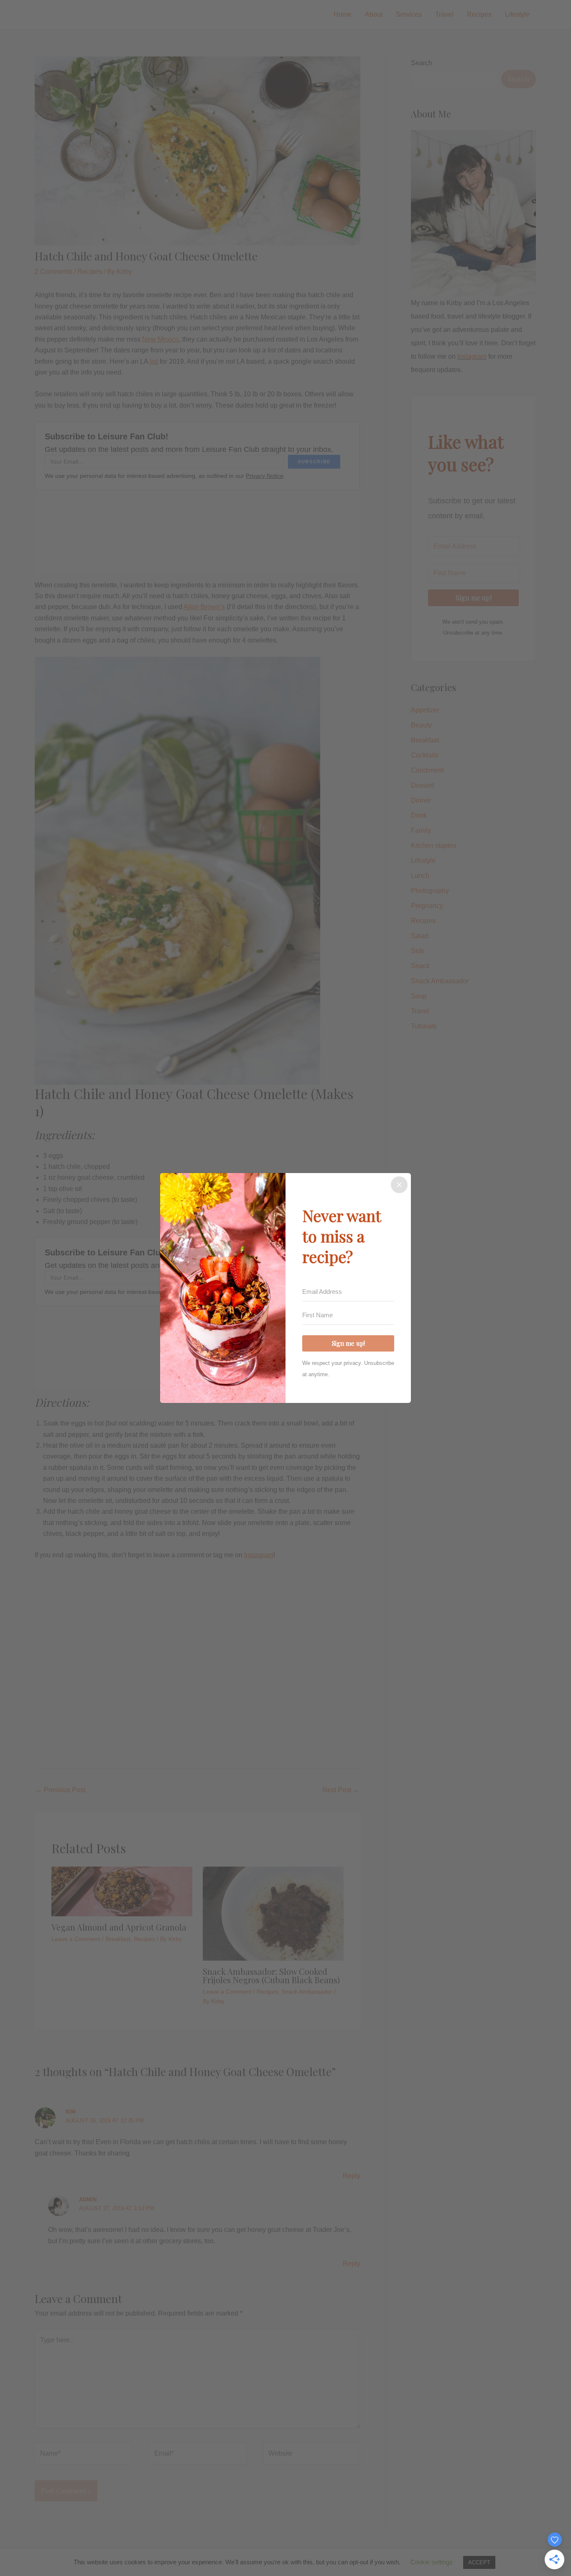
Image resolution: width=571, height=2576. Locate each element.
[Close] (399, 1185)
